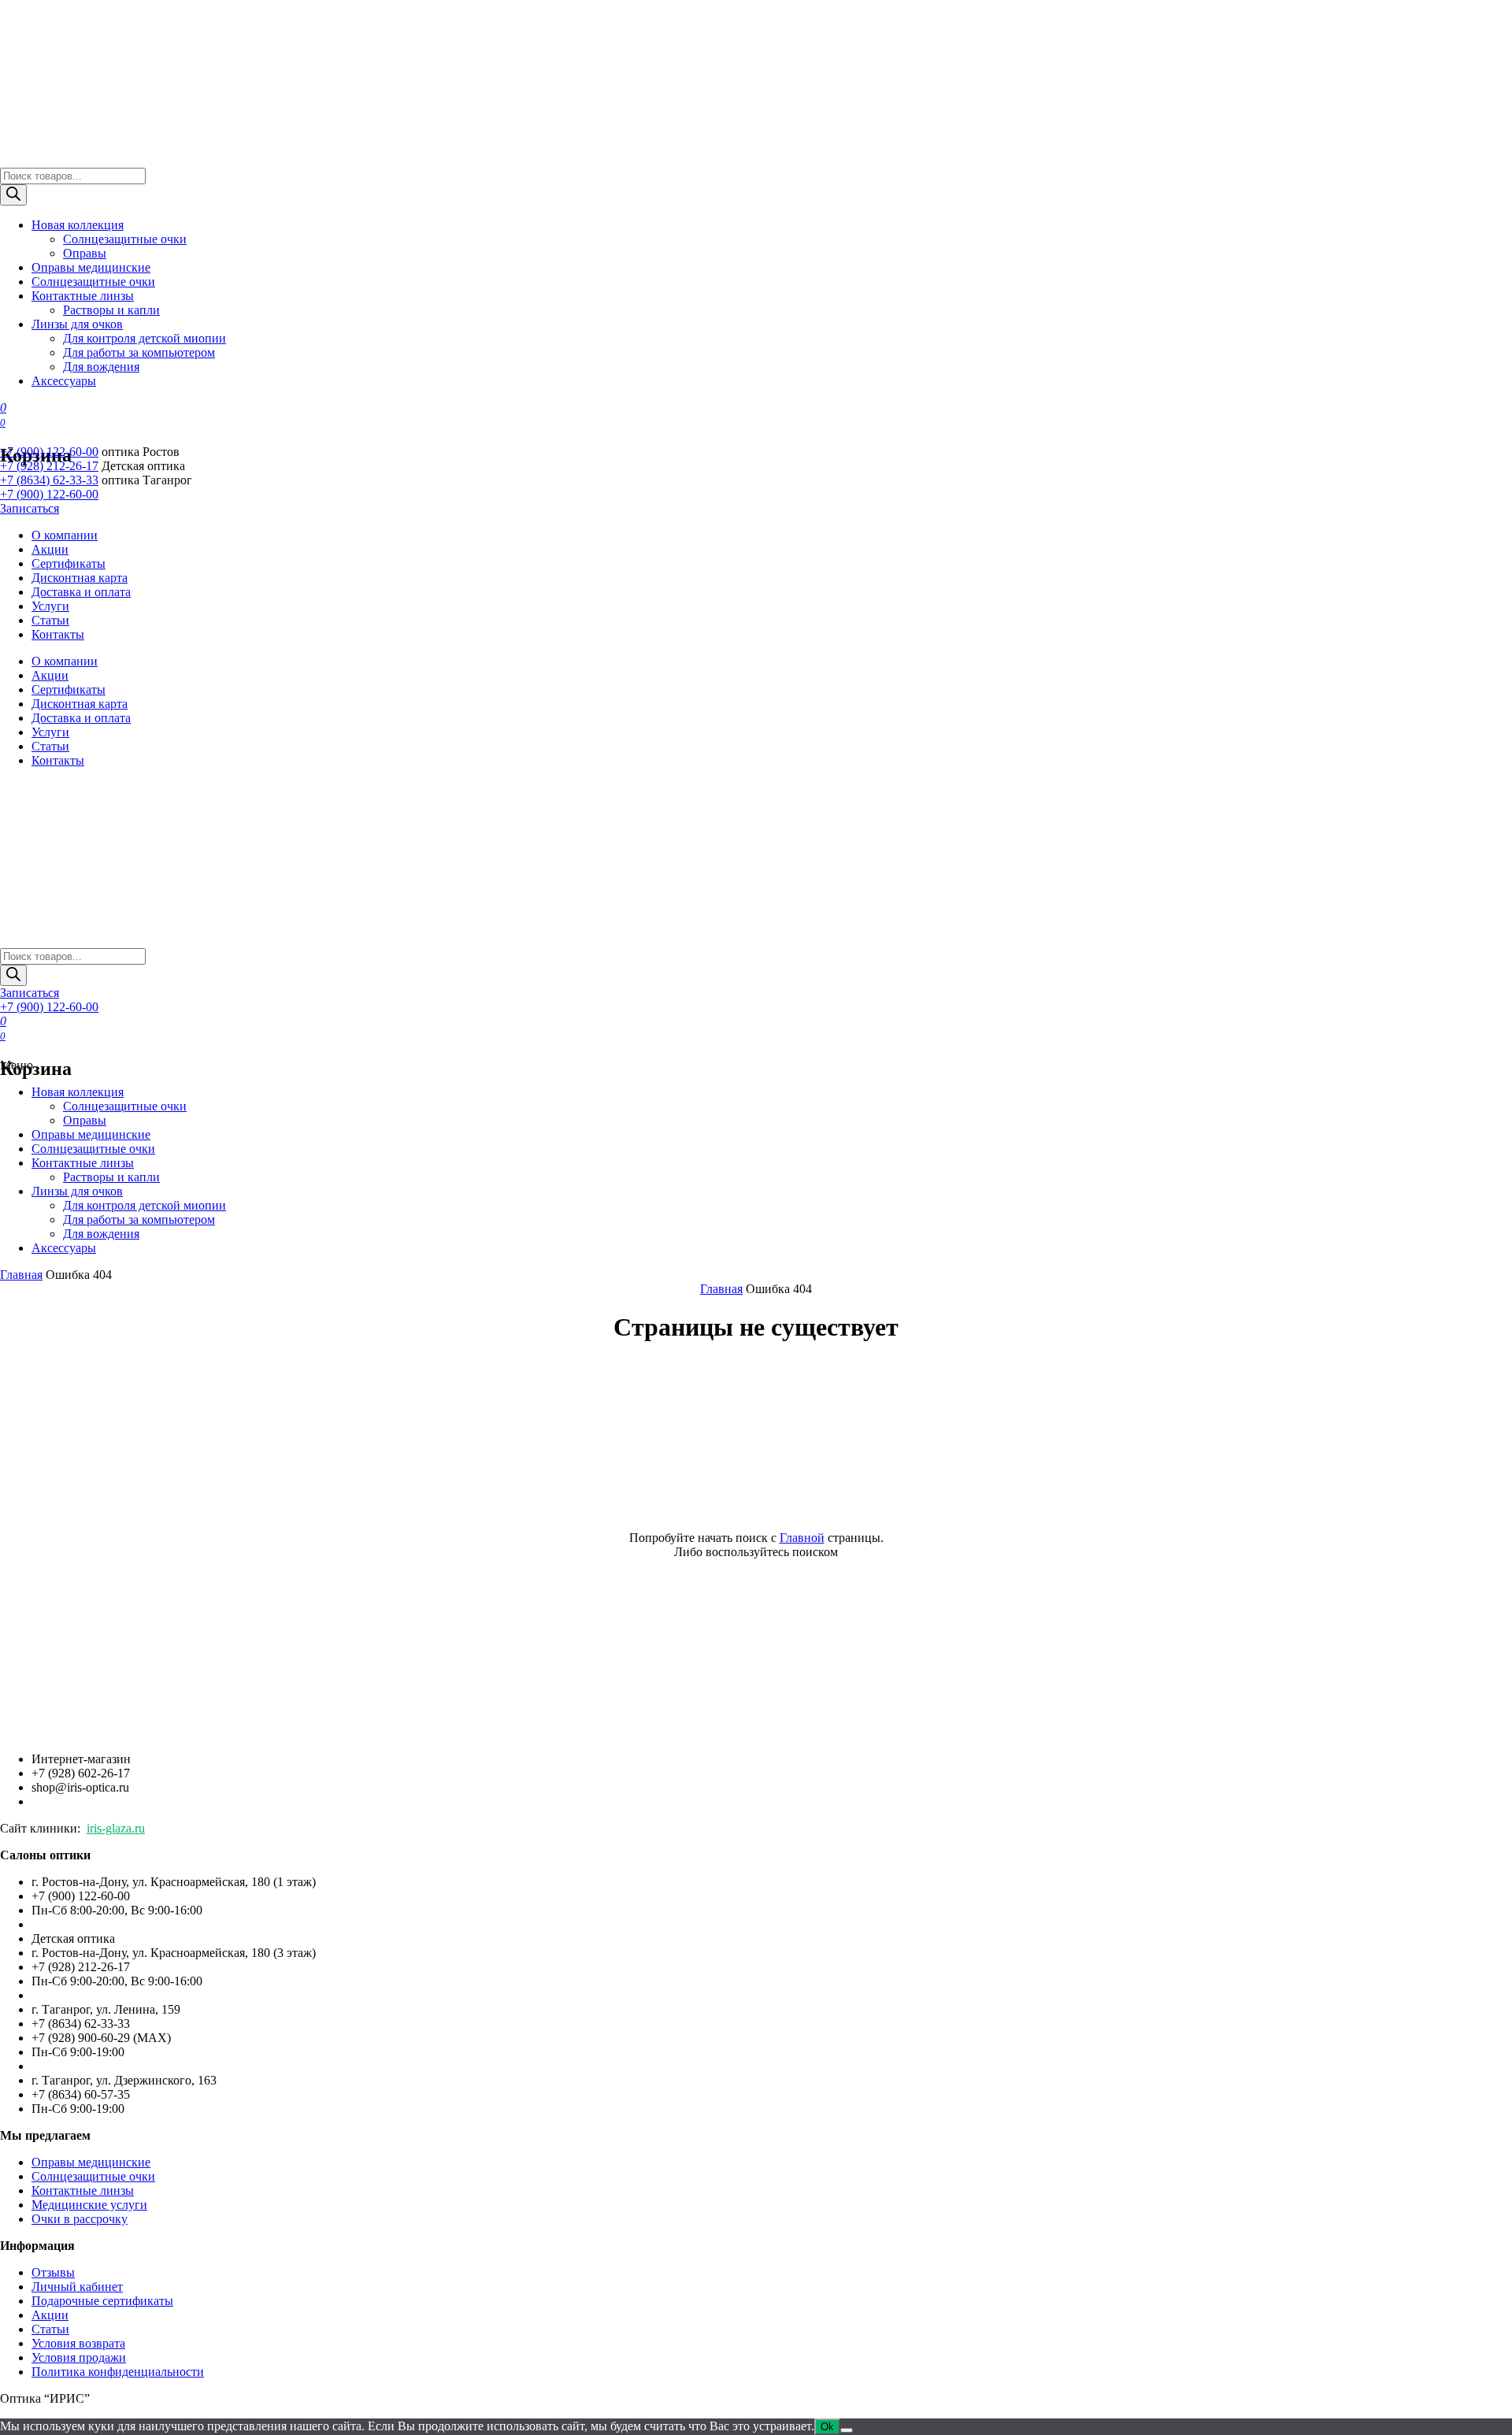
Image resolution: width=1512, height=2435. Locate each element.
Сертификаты (69, 563)
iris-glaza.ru (116, 1828)
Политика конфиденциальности (118, 2372)
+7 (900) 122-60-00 (49, 452)
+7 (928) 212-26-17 (49, 466)
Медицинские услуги (89, 2205)
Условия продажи (79, 2357)
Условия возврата (78, 2343)
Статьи (50, 620)
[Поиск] (13, 195)
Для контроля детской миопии (145, 338)
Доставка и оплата (81, 592)
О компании (65, 535)
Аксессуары (64, 381)
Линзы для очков (77, 324)
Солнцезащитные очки (125, 239)
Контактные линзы (83, 296)
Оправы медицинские (91, 267)
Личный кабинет (77, 2287)
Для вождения (101, 367)
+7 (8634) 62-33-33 (49, 480)
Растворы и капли (111, 310)
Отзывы (53, 2272)
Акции (50, 549)
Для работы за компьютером (139, 352)
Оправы (85, 253)
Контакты (58, 634)
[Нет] (847, 2430)
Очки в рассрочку (80, 2219)
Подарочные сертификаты (102, 2301)
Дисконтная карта (80, 578)
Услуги (50, 606)
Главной (802, 1538)
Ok (827, 2427)
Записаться (30, 508)
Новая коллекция (78, 225)
